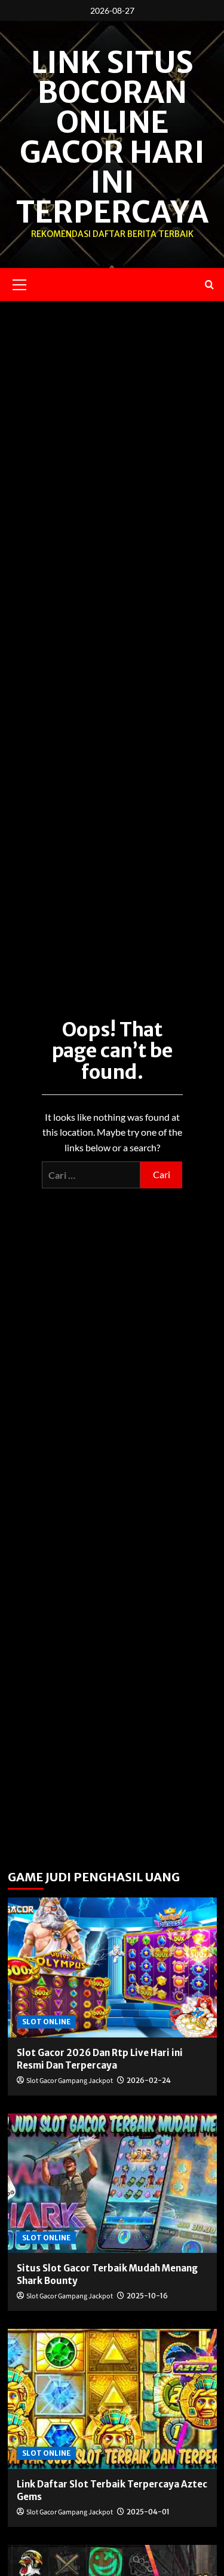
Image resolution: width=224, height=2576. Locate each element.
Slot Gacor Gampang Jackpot (70, 2081)
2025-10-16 (147, 2296)
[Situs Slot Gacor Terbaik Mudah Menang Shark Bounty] (112, 2183)
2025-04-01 (148, 2512)
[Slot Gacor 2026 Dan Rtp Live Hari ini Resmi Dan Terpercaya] (112, 1967)
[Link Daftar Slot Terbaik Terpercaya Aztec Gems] (112, 2399)
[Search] (209, 285)
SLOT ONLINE (46, 2022)
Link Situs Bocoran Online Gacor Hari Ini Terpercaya (112, 137)
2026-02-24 (149, 2080)
